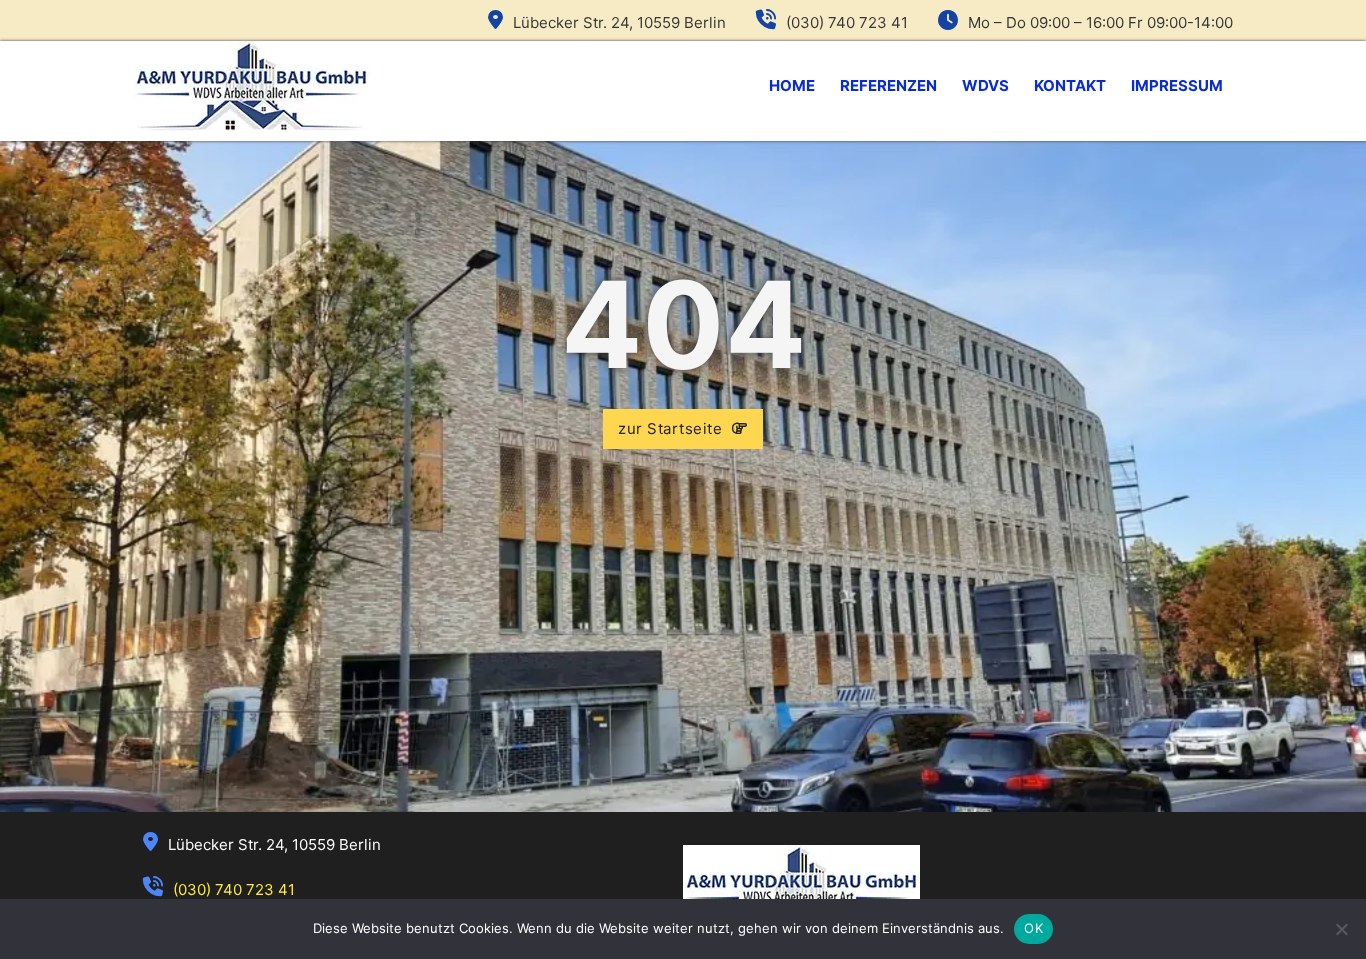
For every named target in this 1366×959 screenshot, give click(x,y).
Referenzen (888, 85)
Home (792, 85)
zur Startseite (670, 428)
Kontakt (1070, 85)
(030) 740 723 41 (847, 22)
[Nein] (1341, 929)
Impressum (1177, 85)
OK (1033, 928)
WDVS (985, 85)
